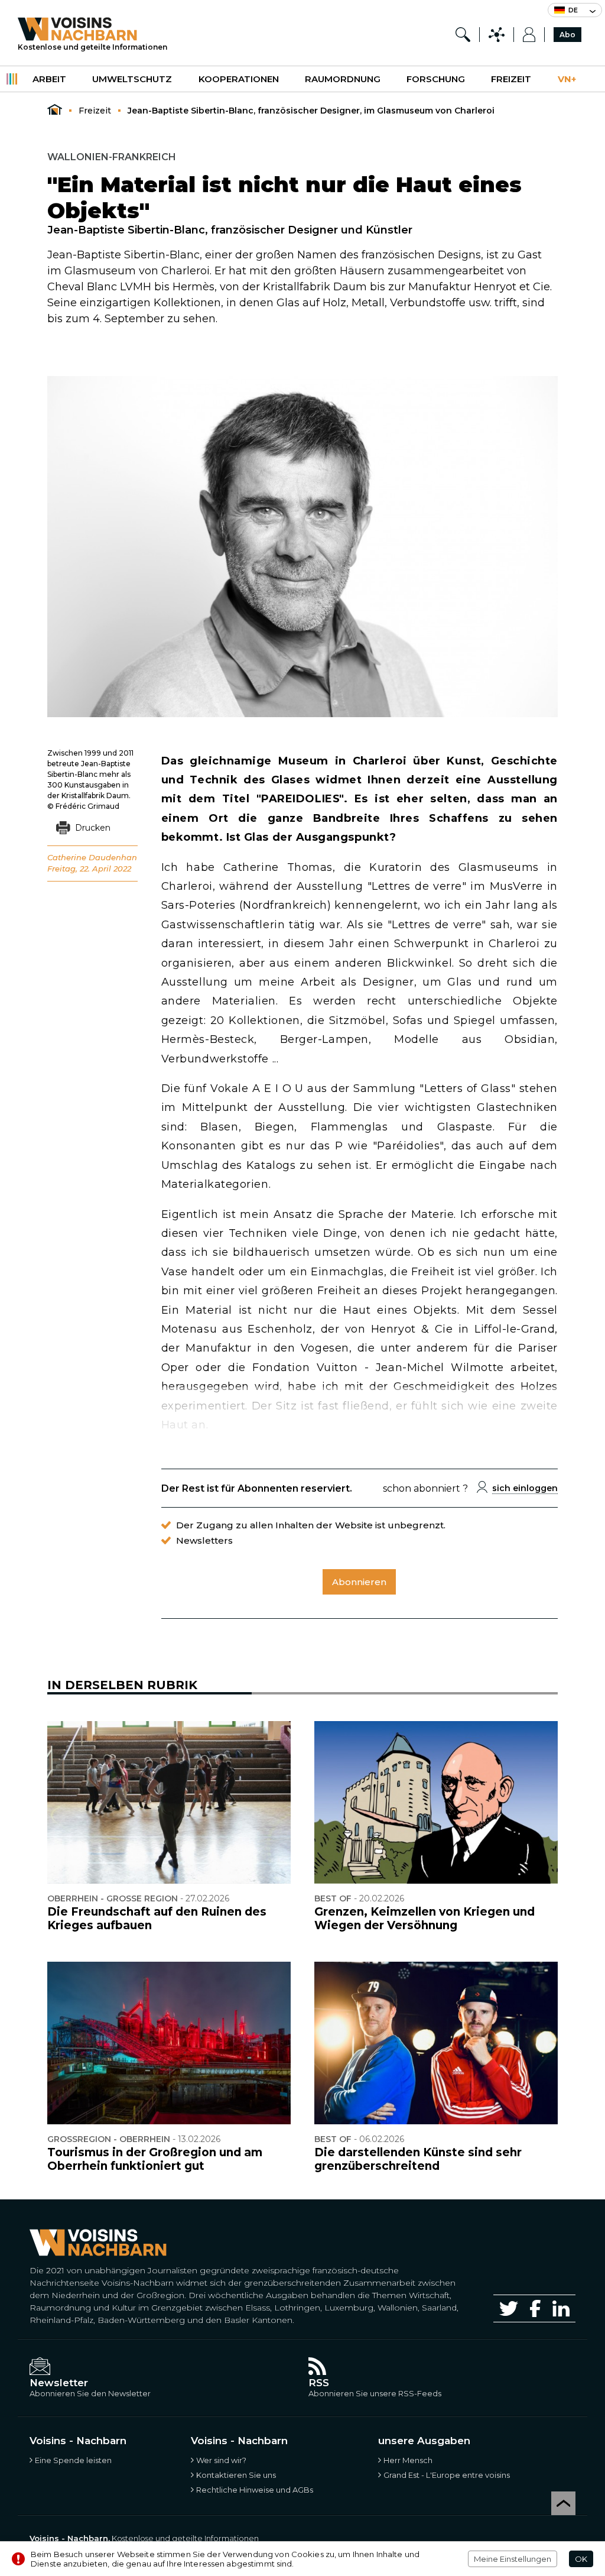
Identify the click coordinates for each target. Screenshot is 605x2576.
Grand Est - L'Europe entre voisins (447, 2475)
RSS (319, 2383)
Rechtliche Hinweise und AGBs (255, 2490)
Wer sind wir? (221, 2460)
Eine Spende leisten (73, 2460)
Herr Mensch (408, 2460)
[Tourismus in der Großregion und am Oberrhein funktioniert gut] (169, 2043)
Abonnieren (359, 1582)
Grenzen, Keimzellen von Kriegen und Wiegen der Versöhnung (425, 1919)
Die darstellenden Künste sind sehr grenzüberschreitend (418, 2159)
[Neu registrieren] (529, 35)
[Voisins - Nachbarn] (55, 110)
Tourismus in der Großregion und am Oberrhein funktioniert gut (155, 2159)
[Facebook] (535, 2308)
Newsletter (59, 2383)
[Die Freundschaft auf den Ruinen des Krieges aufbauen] (169, 1802)
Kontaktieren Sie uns (236, 2475)
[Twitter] (509, 2308)
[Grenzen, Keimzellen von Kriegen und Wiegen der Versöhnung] (436, 1802)
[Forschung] (463, 35)
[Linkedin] (561, 2308)
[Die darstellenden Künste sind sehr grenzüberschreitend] (436, 2043)
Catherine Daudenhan (92, 857)
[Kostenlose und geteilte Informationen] (92, 29)
